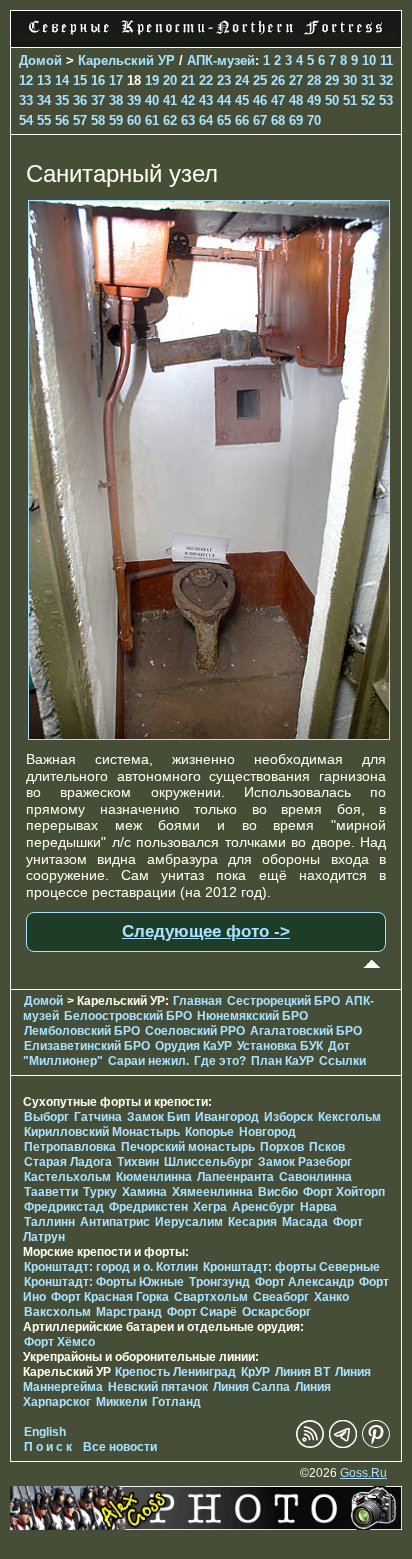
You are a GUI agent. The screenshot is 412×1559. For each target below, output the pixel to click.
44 (224, 100)
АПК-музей (221, 60)
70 (314, 120)
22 (206, 80)
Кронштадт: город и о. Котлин (111, 1267)
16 (98, 80)
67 (260, 120)
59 (116, 120)
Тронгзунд (219, 1282)
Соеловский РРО (195, 1031)
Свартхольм (211, 1297)
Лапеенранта (235, 1177)
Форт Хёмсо (59, 1342)
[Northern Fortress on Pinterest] (376, 1444)
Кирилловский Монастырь (102, 1132)
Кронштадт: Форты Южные (104, 1282)
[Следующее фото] (209, 735)
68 (278, 120)
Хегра (210, 1207)
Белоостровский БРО (128, 1016)
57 (80, 120)
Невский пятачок (158, 1387)
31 (368, 80)
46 (260, 100)
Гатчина (98, 1117)
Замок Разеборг (305, 1162)
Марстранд (129, 1312)
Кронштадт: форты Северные (291, 1267)
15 (80, 80)
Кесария (252, 1222)
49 (314, 100)
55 (44, 120)
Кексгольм (349, 1117)
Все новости (120, 1447)
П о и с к (48, 1447)
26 (278, 80)
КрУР (255, 1372)
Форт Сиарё (202, 1312)
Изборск (288, 1117)
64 (206, 120)
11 (386, 60)
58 (98, 120)
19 (152, 80)
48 (296, 100)
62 (170, 120)
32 (386, 80)
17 (116, 80)
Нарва (318, 1207)
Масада (305, 1222)
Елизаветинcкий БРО (87, 1046)
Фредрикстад (64, 1207)
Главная (197, 1001)
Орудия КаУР (193, 1046)
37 (98, 100)
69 (296, 120)
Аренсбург (263, 1207)
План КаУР (282, 1061)
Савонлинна (315, 1177)
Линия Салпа (251, 1387)
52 (368, 100)
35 (62, 100)
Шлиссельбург (208, 1162)
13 (44, 80)
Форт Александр (304, 1282)
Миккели (121, 1402)
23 (224, 80)
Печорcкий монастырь (188, 1147)
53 (386, 100)
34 (44, 100)
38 (116, 100)
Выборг (46, 1117)
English (45, 1432)
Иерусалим (189, 1222)
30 (350, 80)
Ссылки (342, 1061)
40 (152, 100)
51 (350, 100)
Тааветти (51, 1192)
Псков (327, 1147)
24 (242, 80)
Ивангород (227, 1117)
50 (332, 100)
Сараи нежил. (148, 1061)
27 (296, 80)
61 (152, 120)
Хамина (144, 1192)
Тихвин (138, 1162)
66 (242, 120)
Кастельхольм (67, 1177)
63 (188, 120)
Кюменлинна (154, 1177)
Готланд (176, 1402)
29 (332, 80)
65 (224, 120)
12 (26, 80)
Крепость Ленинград (175, 1372)
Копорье (209, 1132)
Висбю (278, 1192)
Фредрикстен (148, 1207)
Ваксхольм (57, 1312)
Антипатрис (115, 1222)
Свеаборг (281, 1297)
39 (134, 100)
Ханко (331, 1297)
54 (26, 120)
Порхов (282, 1147)
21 (188, 80)
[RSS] (310, 1444)
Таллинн (49, 1222)
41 (170, 100)
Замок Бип (158, 1117)
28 (314, 80)
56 (62, 120)
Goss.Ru (363, 1473)
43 (206, 100)
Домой (40, 60)
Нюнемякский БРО (252, 1016)
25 (260, 80)
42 (188, 100)
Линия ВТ (302, 1372)
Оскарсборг (276, 1312)
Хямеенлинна (212, 1192)
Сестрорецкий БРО (283, 1001)
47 (278, 100)
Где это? (220, 1061)
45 (242, 100)
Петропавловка (70, 1147)
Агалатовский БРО (306, 1031)
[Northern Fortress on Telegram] (343, 1444)
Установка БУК (280, 1046)
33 (26, 100)
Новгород (267, 1132)
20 (170, 80)
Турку (100, 1192)
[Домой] (206, 36)
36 (80, 100)
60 (134, 120)
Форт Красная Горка (110, 1297)
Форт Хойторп (344, 1192)
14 (62, 80)
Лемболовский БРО (82, 1031)
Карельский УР (126, 60)
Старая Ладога (68, 1162)
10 (369, 60)
